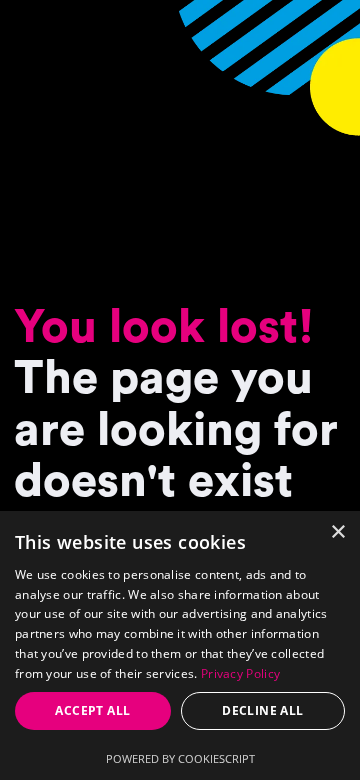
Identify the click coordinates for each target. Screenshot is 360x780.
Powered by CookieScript (180, 758)
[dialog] (180, 645)
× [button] (337, 532)
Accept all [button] (92, 710)
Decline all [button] (262, 710)
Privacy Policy (240, 673)
